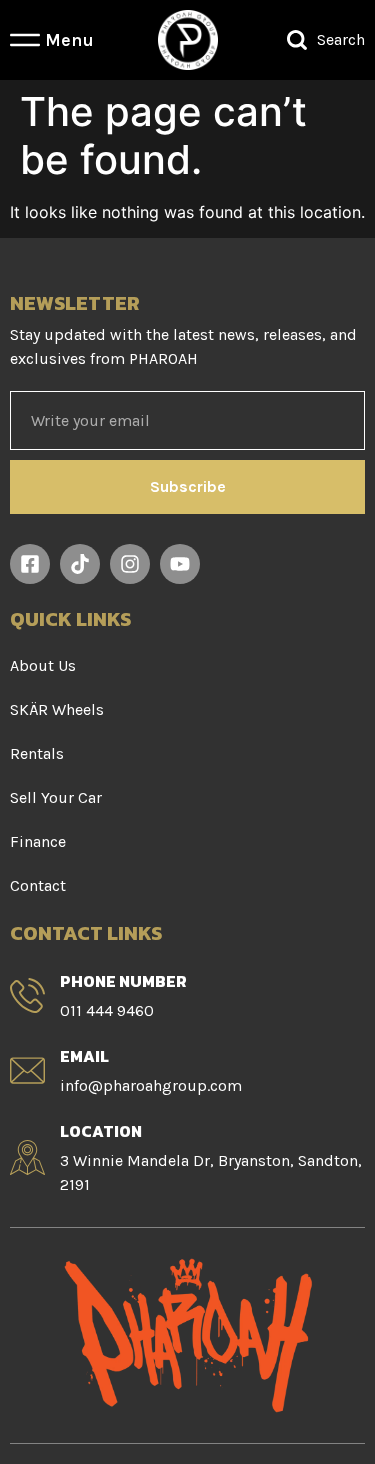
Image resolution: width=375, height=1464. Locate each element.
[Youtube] (180, 564)
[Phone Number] (27, 995)
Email (84, 1056)
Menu (69, 40)
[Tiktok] (80, 564)
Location (101, 1131)
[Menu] (25, 40)
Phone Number (123, 981)
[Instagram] (130, 564)
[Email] (27, 1070)
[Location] (27, 1157)
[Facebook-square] (30, 564)
